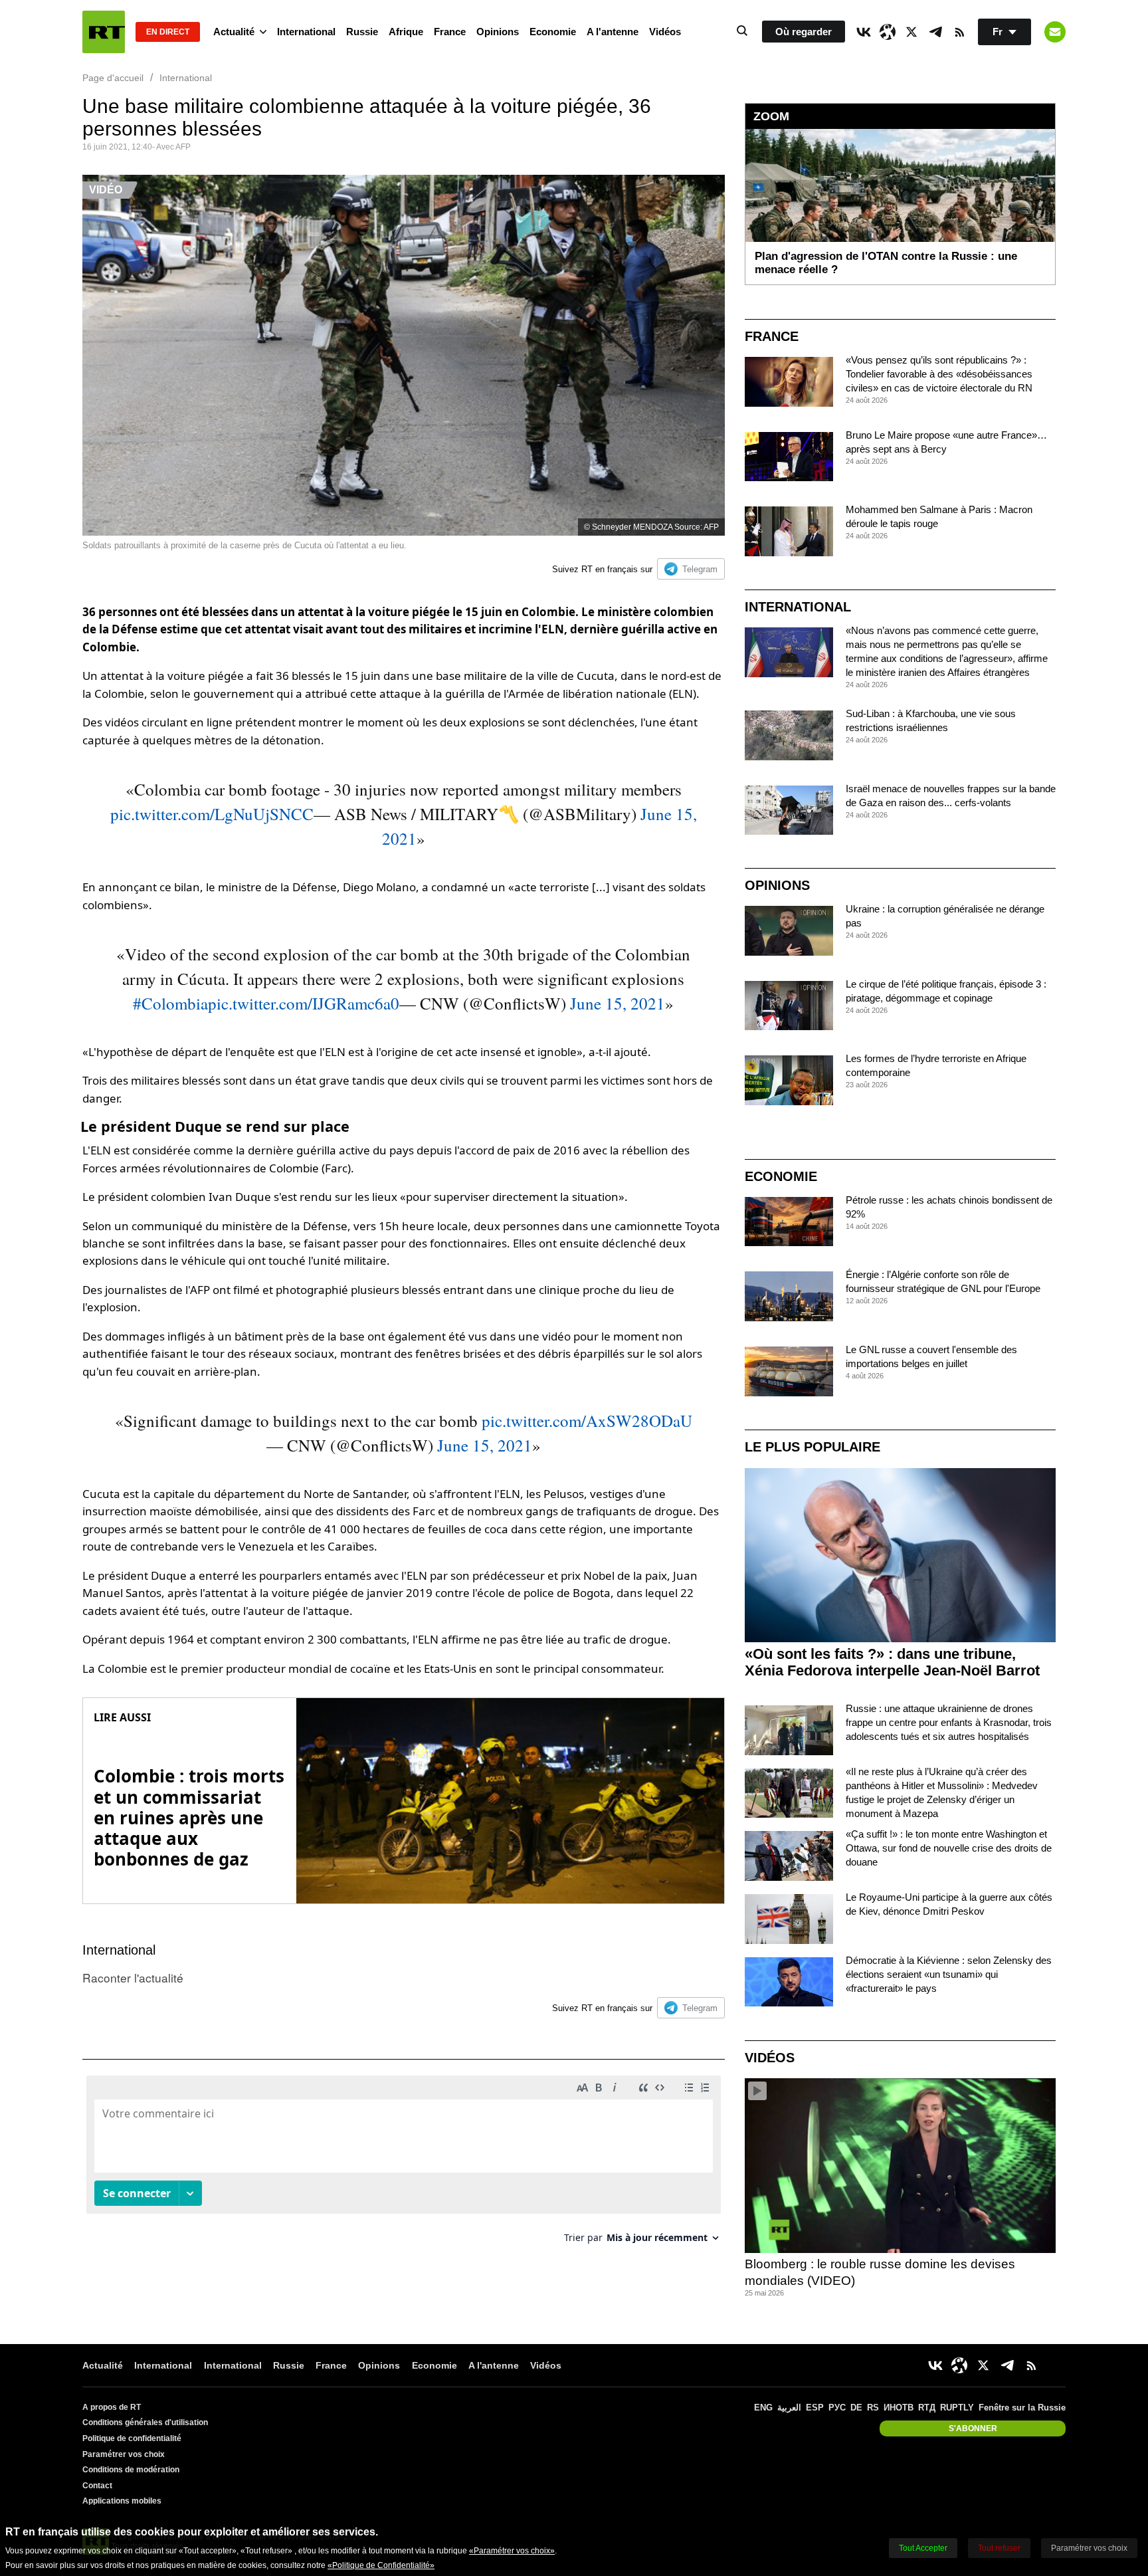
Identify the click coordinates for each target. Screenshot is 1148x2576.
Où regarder (804, 32)
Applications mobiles (122, 2501)
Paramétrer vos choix (124, 2454)
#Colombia (170, 1003)
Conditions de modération (131, 2470)
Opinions (498, 32)
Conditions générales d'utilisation (145, 2422)
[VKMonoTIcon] (864, 32)
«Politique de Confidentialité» (381, 2565)
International (306, 32)
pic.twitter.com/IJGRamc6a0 (304, 1003)
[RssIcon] (959, 32)
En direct (168, 32)
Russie (362, 32)
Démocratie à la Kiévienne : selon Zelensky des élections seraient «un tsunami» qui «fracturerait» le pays (949, 1974)
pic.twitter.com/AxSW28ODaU (587, 1421)
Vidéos (665, 32)
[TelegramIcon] (935, 32)
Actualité (234, 32)
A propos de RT (112, 2407)
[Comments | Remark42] (404, 2164)
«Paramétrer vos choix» (512, 2551)
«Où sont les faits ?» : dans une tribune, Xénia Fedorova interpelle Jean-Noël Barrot (892, 1662)
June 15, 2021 (618, 1003)
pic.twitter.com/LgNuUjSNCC (212, 814)
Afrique (406, 32)
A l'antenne (613, 32)
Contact (97, 2486)
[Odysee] (888, 32)
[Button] (1055, 32)
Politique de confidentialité (132, 2438)
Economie (553, 32)
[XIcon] (911, 32)
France (450, 32)
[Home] (104, 32)
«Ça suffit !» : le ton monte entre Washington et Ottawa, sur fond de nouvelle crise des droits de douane (949, 1848)
